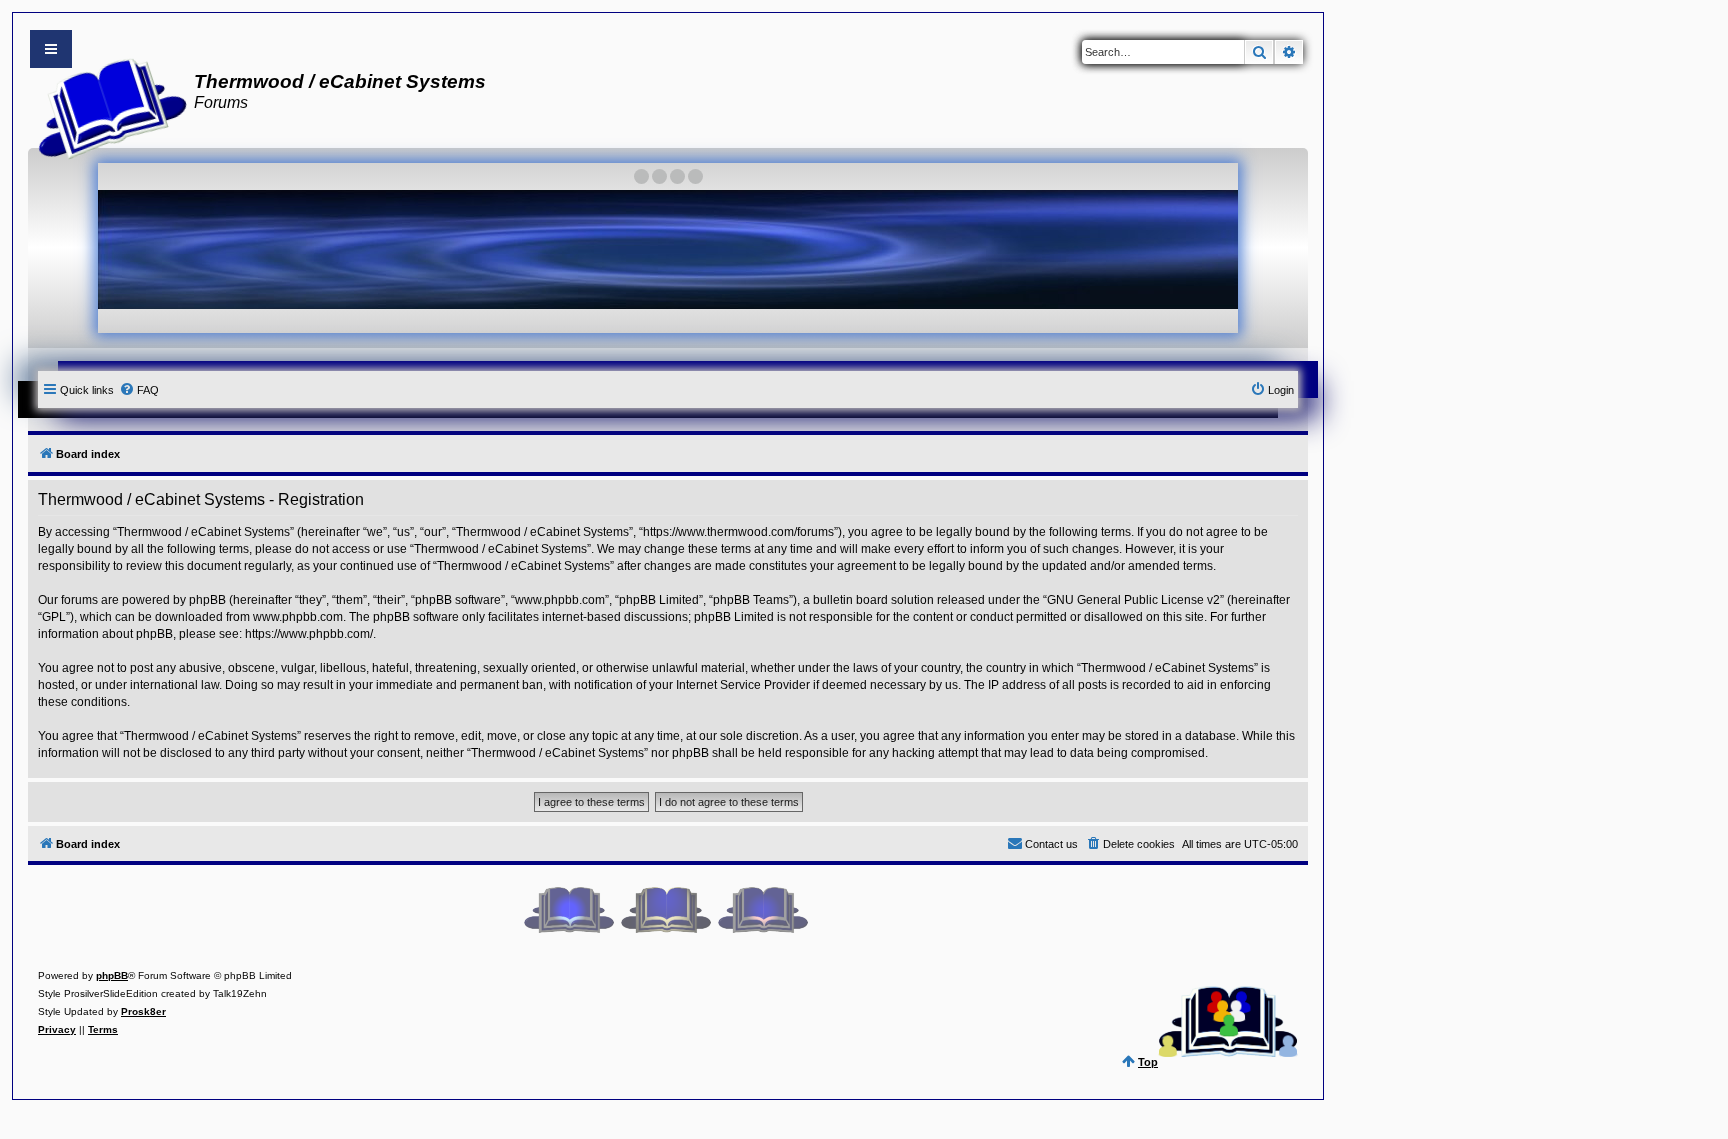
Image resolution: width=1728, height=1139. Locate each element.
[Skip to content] (51, 49)
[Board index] (106, 106)
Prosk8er (143, 1011)
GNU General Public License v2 (1133, 600)
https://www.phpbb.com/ (309, 634)
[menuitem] (139, 390)
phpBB (112, 975)
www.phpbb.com (298, 617)
